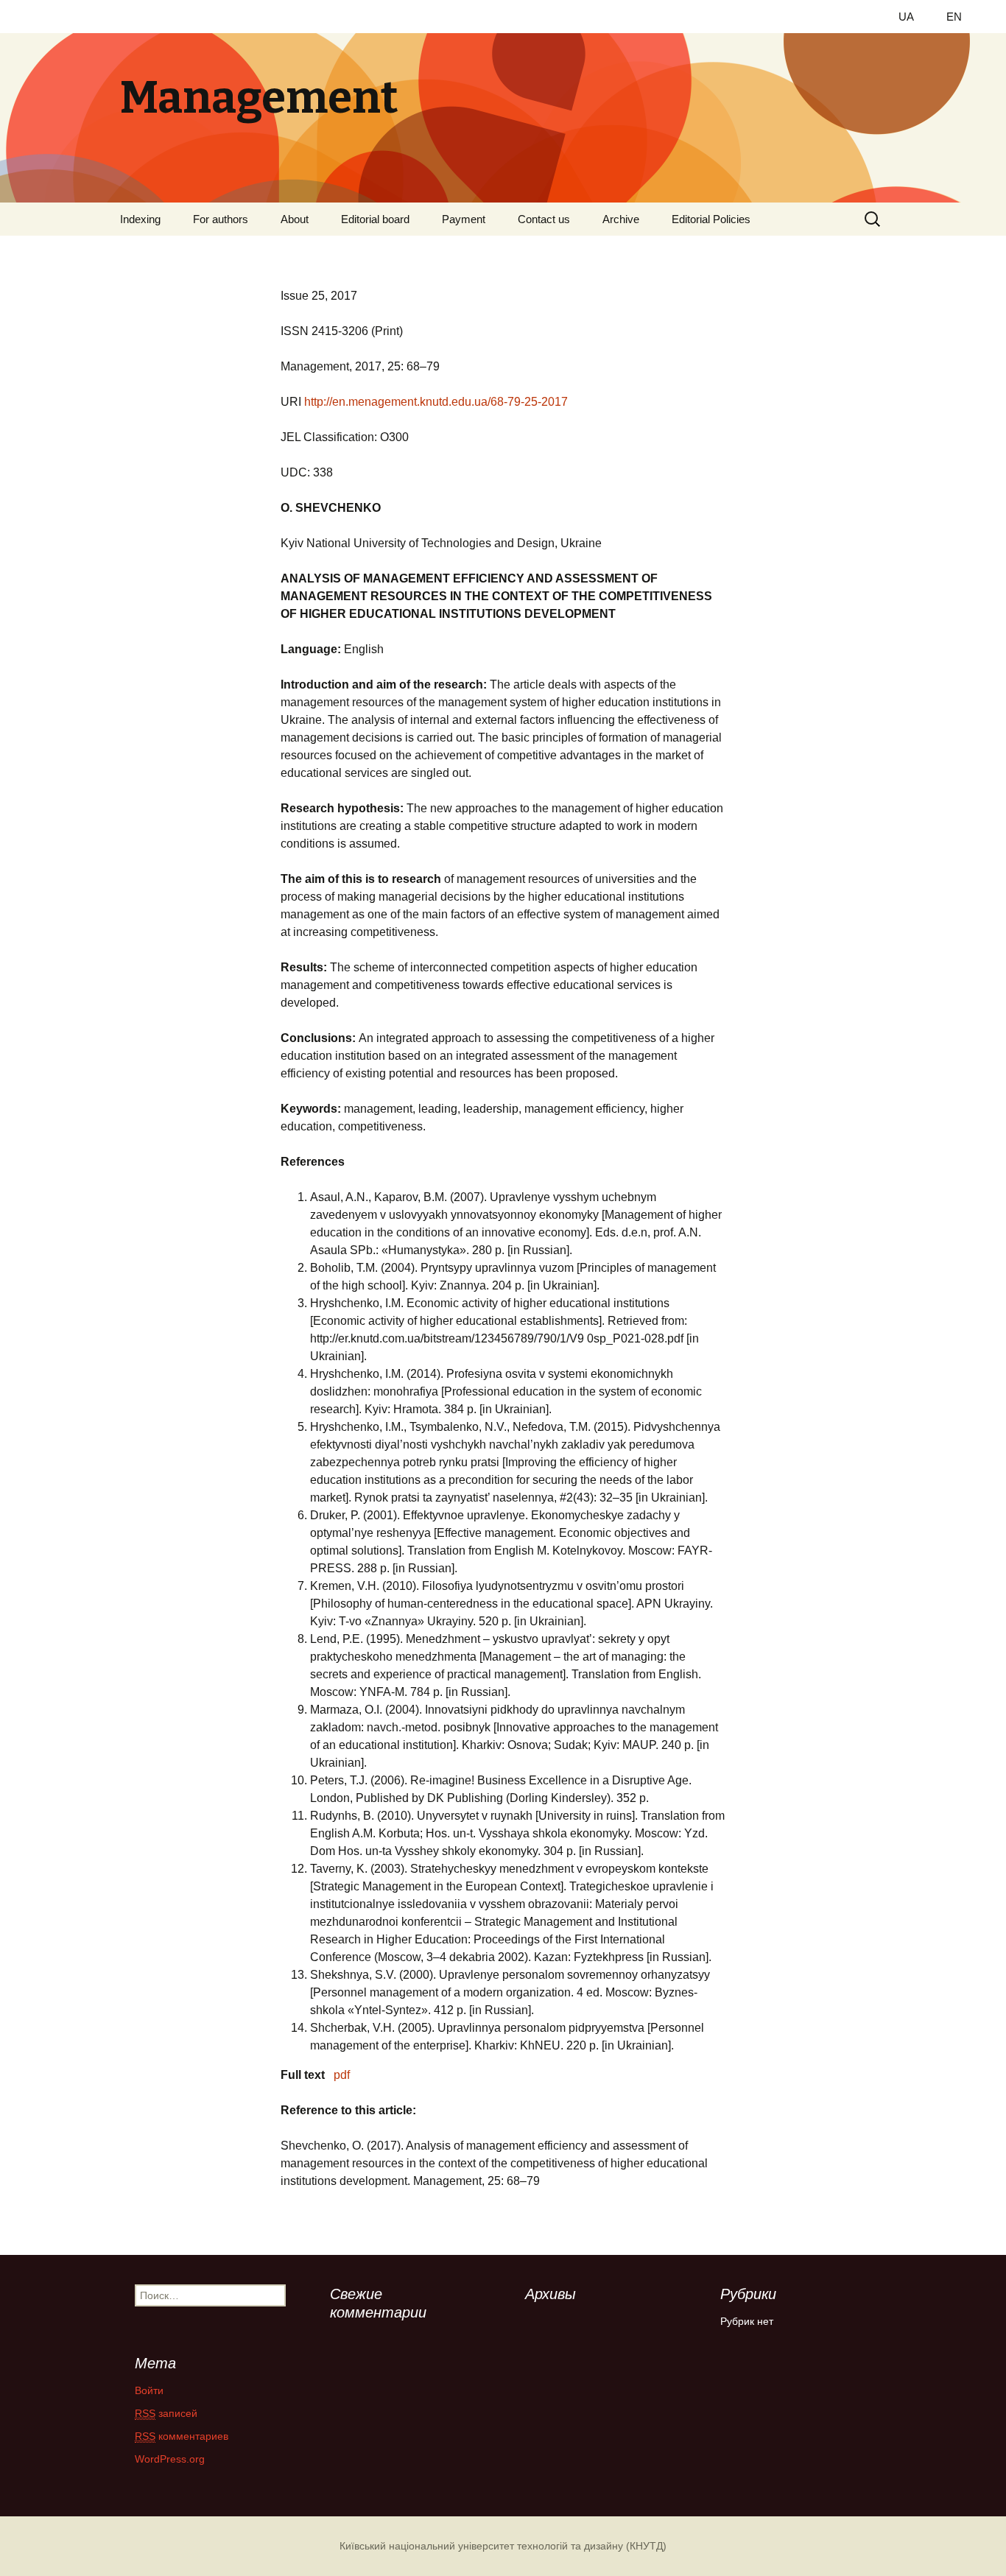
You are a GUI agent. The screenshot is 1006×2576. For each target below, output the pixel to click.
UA (906, 17)
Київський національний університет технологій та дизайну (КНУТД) (503, 2546)
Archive (621, 219)
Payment (464, 219)
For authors (221, 219)
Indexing (140, 219)
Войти (149, 2390)
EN (954, 17)
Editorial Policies (711, 219)
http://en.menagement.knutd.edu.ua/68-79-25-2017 (436, 402)
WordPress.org (170, 2459)
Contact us (544, 219)
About (295, 219)
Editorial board (375, 219)
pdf (342, 2075)
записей (166, 2413)
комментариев (182, 2436)
